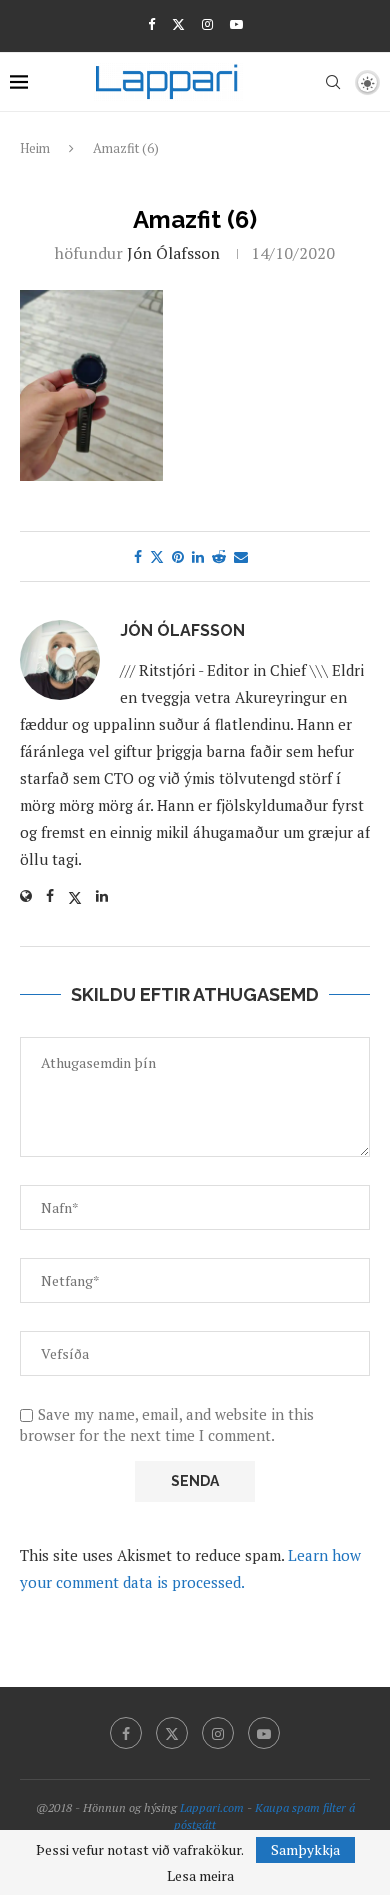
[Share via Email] (241, 556)
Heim (35, 148)
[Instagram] (207, 24)
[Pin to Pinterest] (178, 556)
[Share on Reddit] (219, 556)
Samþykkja (305, 1849)
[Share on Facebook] (138, 556)
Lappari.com (212, 1807)
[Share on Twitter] (157, 556)
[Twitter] (178, 24)
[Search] (333, 82)
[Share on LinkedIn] (198, 556)
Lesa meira (200, 1876)
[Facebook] (151, 24)
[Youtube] (236, 24)
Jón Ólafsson (173, 253)
